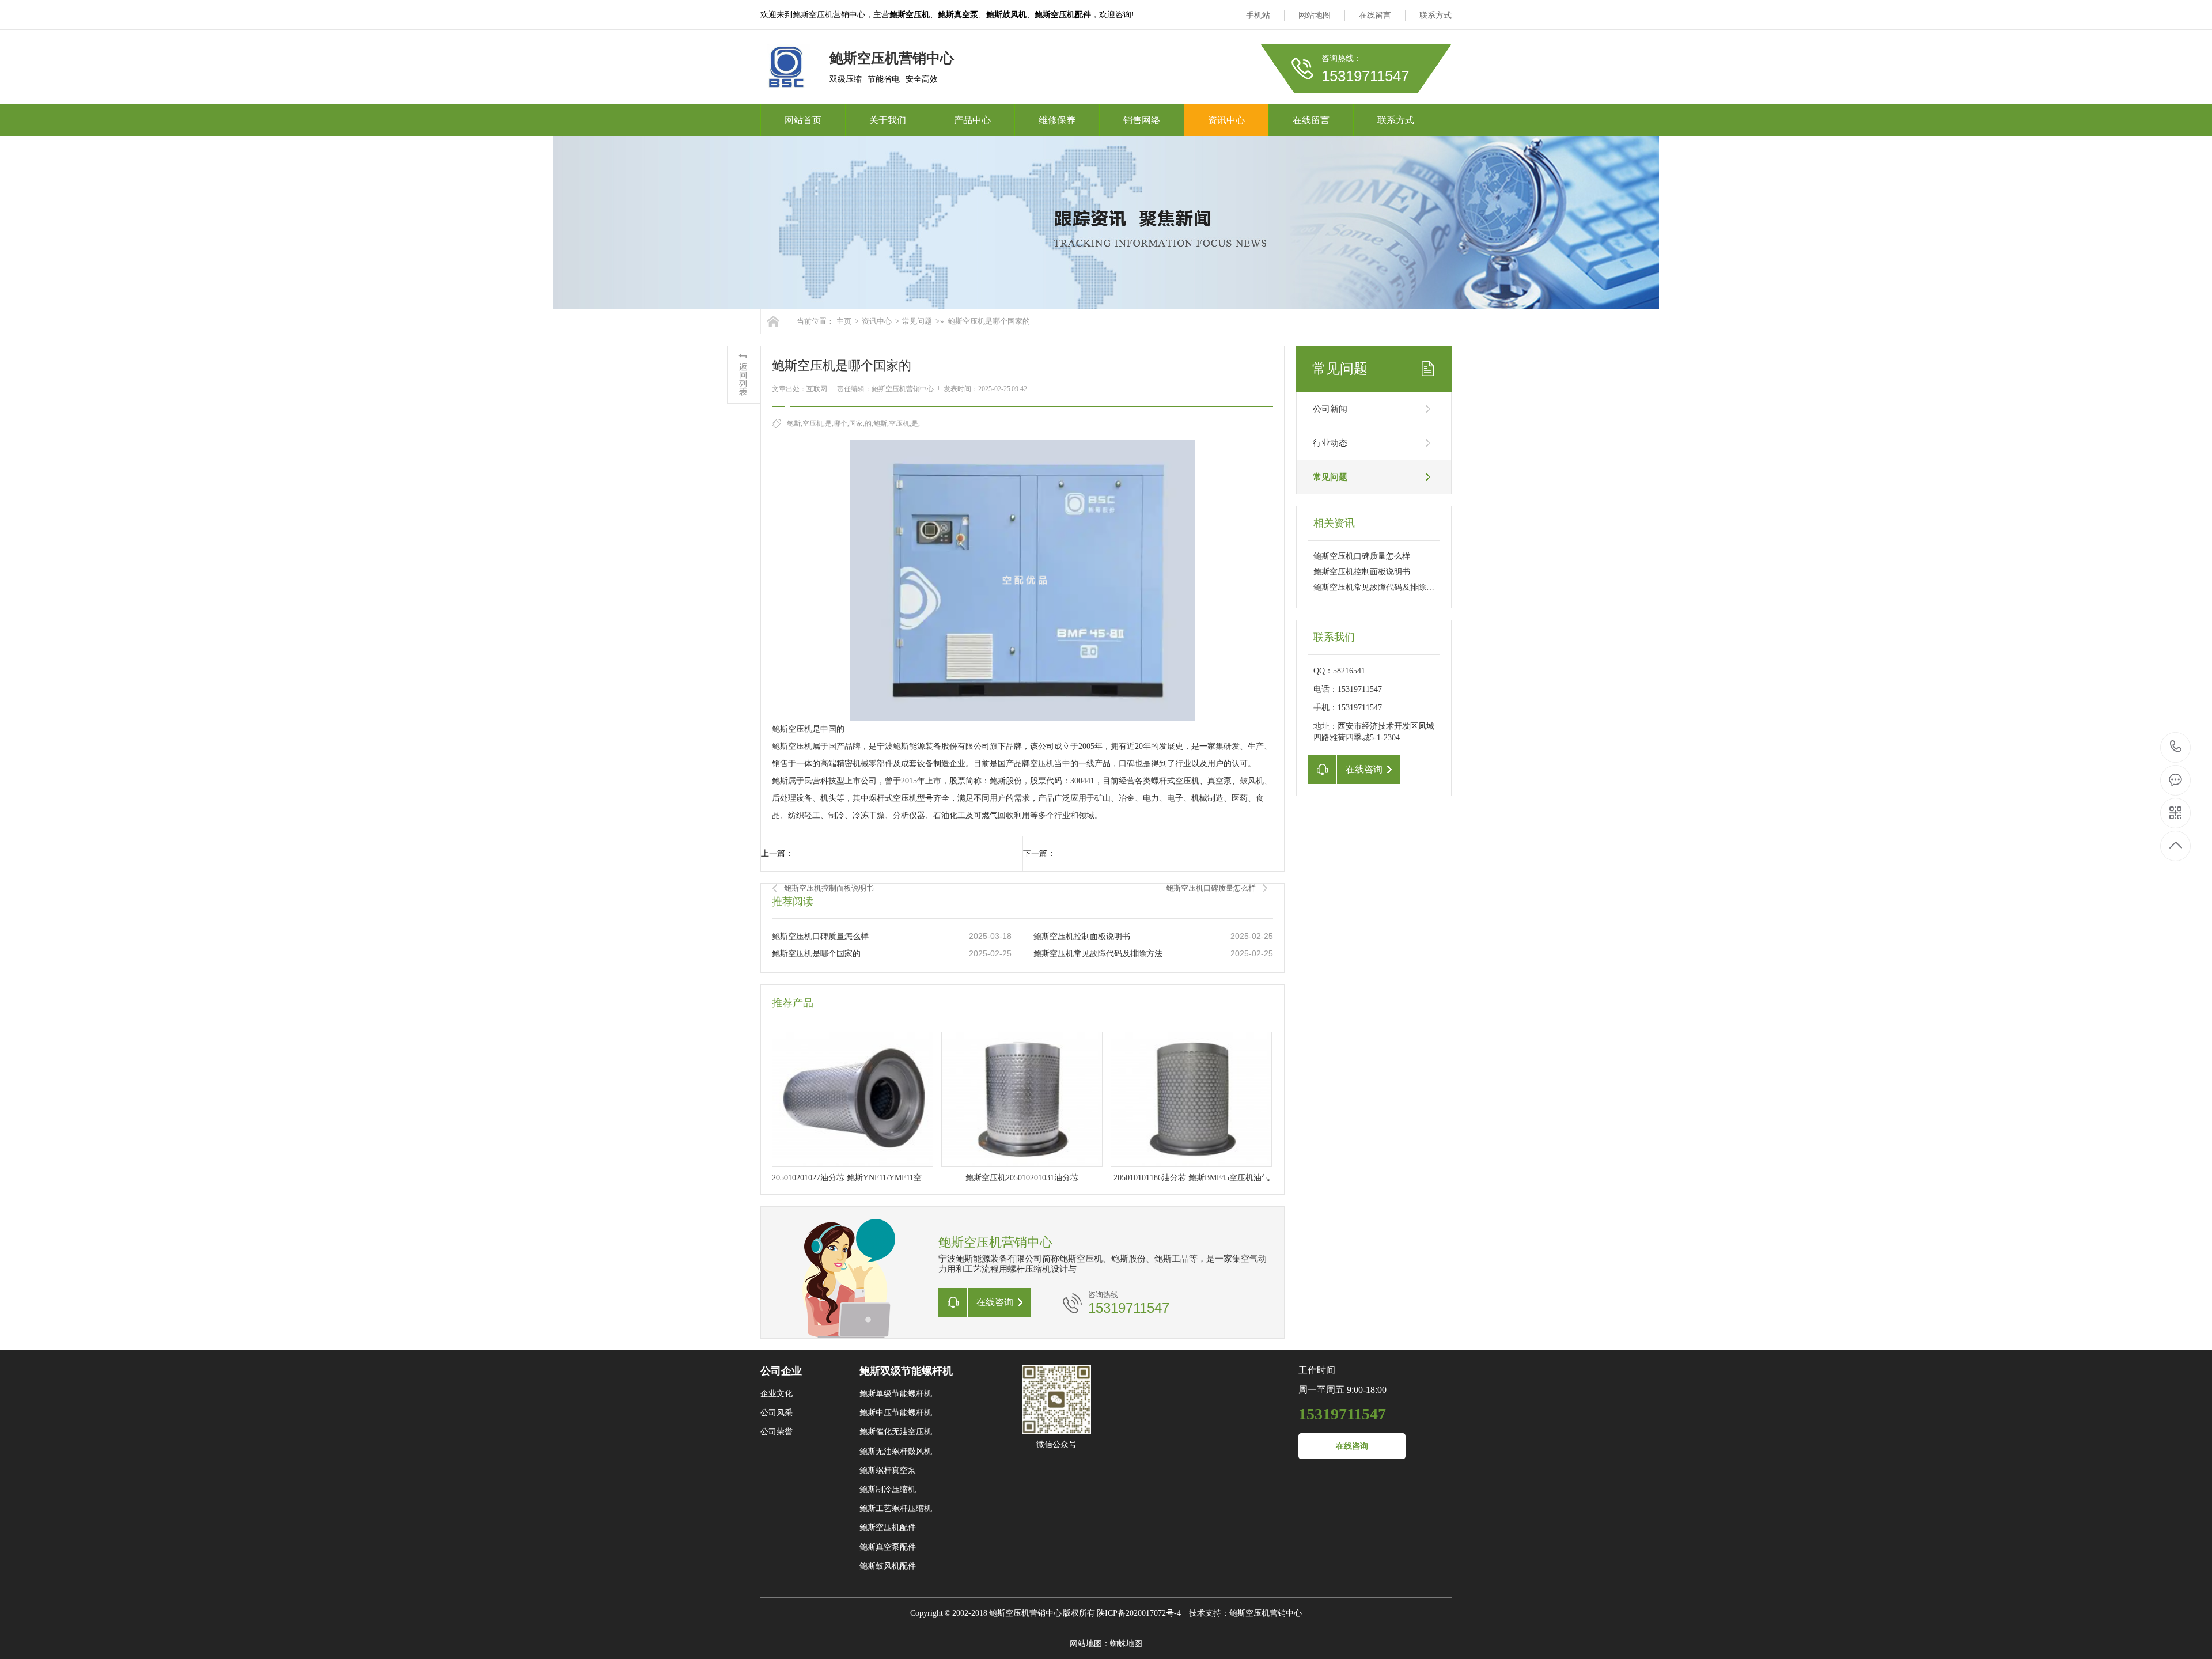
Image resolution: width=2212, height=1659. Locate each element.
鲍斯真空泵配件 (888, 1547)
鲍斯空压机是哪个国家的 (816, 954)
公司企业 (781, 1371)
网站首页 (803, 120)
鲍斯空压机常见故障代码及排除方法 (1098, 954)
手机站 (1258, 15)
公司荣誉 (777, 1432)
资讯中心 (1226, 120)
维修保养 (1057, 120)
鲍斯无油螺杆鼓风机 (896, 1451)
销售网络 (1142, 120)
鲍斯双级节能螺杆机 (906, 1371)
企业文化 (777, 1394)
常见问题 (917, 321)
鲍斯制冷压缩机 (888, 1489)
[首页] (773, 321)
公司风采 (777, 1413)
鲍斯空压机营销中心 (1266, 1613)
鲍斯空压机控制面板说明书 (829, 888)
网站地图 (1315, 15)
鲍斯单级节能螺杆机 (896, 1394)
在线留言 (1375, 15)
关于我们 (888, 120)
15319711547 (2176, 747)
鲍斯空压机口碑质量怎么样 (1211, 888)
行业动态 (1330, 443)
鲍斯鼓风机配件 (888, 1566)
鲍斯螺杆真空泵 (888, 1470)
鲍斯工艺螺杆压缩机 (896, 1508)
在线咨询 (1352, 1446)
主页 (844, 321)
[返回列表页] (744, 375)
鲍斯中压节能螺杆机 (896, 1413)
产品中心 (972, 120)
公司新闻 (1330, 409)
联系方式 (1435, 15)
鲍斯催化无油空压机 (896, 1432)
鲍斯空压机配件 (888, 1527)
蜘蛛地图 (1126, 1644)
